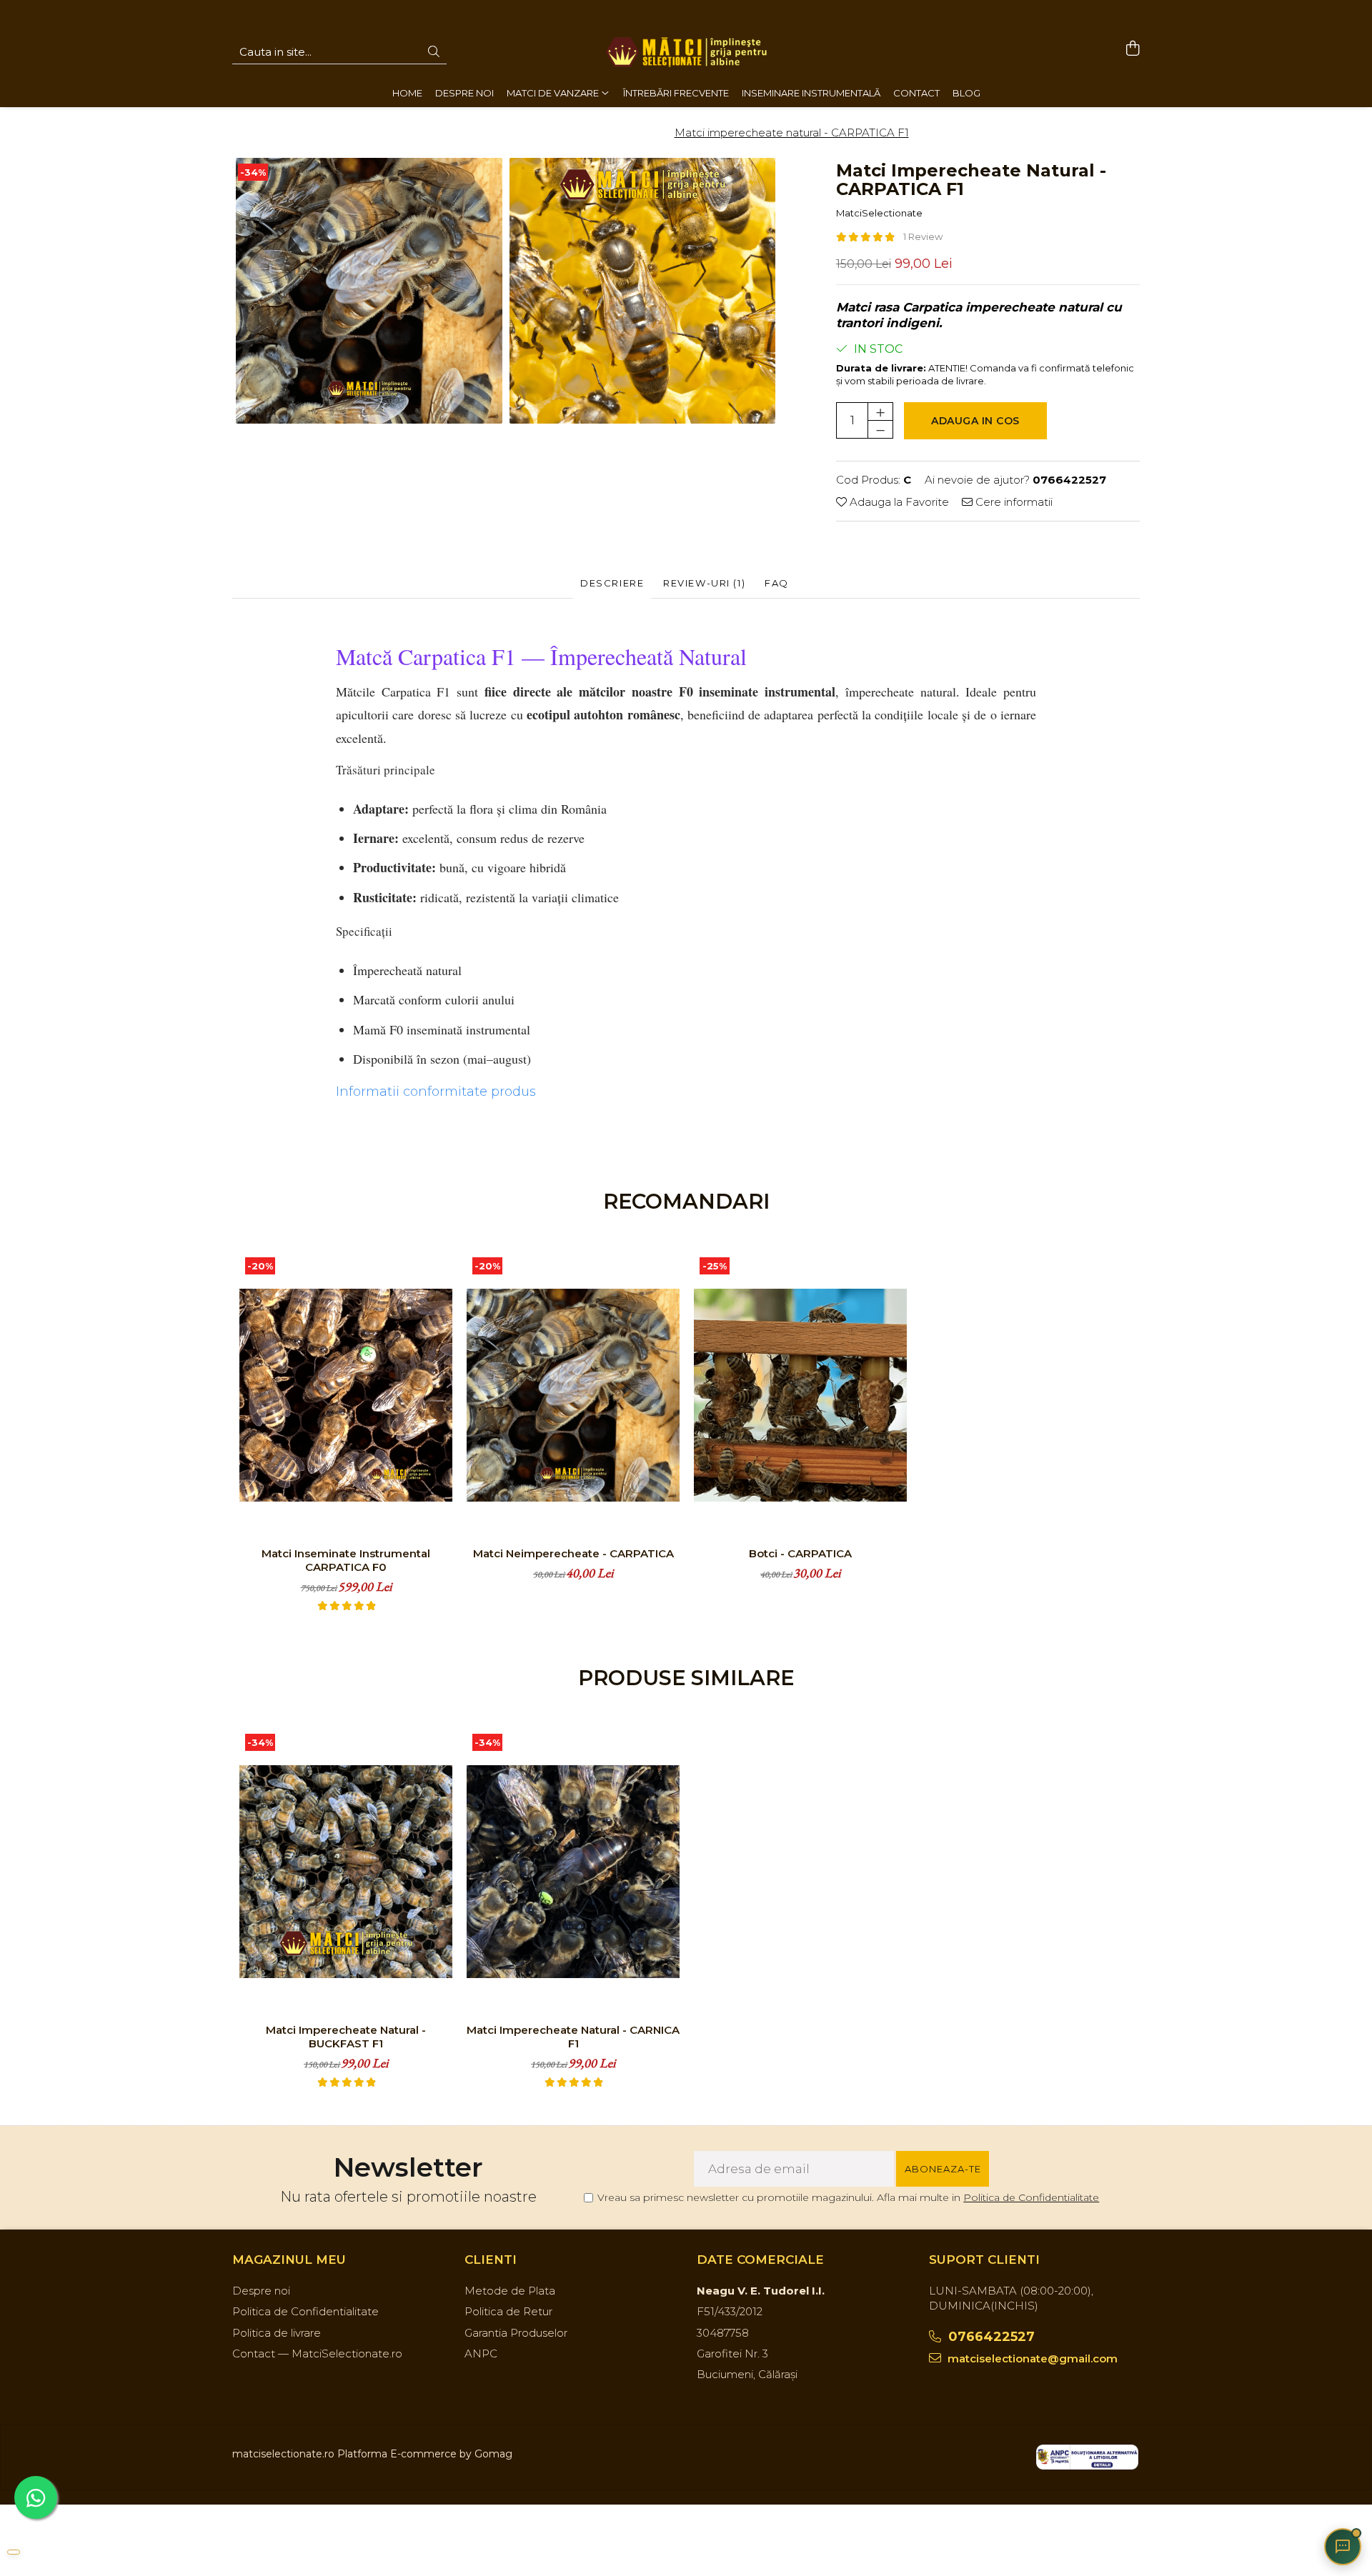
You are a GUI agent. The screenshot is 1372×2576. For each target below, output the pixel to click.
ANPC (481, 2353)
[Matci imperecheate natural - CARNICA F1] (573, 1872)
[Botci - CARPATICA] (800, 1395)
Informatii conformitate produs (436, 1092)
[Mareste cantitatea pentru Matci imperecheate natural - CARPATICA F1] (880, 411)
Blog (966, 93)
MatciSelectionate (879, 213)
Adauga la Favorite (898, 502)
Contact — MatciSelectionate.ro (317, 2353)
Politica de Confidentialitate (1031, 2197)
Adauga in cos (975, 421)
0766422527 (990, 2337)
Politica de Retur (508, 2311)
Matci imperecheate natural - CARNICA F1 (573, 2037)
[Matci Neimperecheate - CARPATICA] (573, 1395)
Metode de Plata (510, 2291)
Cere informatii (1013, 502)
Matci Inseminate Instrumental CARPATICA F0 (346, 1560)
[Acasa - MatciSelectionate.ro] (686, 52)
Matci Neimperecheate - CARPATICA (573, 1553)
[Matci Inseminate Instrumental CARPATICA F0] (346, 1395)
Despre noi (261, 2291)
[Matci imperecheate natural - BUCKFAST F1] (346, 1872)
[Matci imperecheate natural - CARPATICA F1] (369, 291)
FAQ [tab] (777, 583)
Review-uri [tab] (704, 583)
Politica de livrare (277, 2333)
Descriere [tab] (612, 583)
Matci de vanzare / (560, 133)
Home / (486, 133)
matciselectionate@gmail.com (1031, 2358)
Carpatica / (642, 133)
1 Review (923, 236)
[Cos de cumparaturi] (1132, 49)
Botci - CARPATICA (800, 1553)
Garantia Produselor (516, 2333)
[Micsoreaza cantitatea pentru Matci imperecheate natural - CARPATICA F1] (880, 429)
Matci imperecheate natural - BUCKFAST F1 (346, 2037)
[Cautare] (434, 53)
